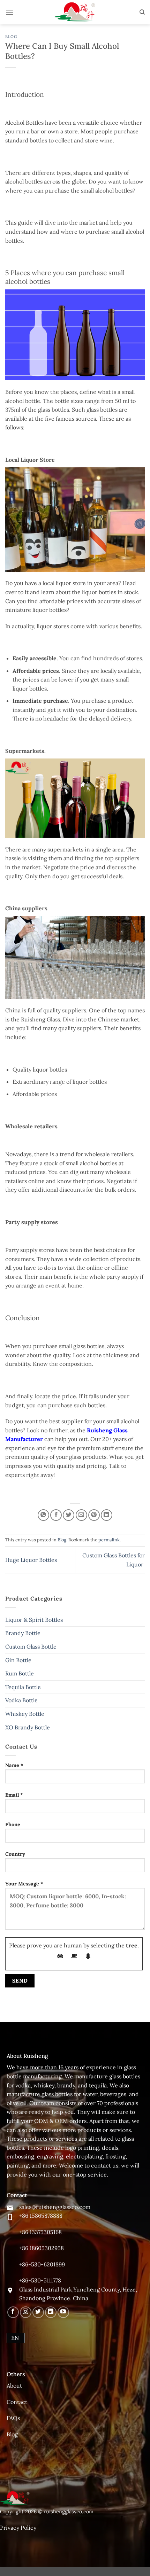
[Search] (142, 12)
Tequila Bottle (23, 1687)
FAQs (13, 2418)
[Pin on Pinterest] (94, 1515)
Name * (14, 1765)
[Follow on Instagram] (26, 2312)
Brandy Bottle (23, 1633)
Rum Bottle (20, 1673)
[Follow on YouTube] (63, 2312)
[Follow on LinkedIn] (51, 2312)
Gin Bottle (18, 1660)
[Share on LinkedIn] (107, 1515)
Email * (14, 1795)
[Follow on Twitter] (38, 2312)
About (14, 2386)
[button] (9, 12)
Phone (13, 1824)
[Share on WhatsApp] (43, 1515)
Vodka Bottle (21, 1700)
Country (15, 1854)
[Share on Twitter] (69, 1515)
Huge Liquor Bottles (31, 1560)
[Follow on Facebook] (13, 2312)
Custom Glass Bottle (31, 1647)
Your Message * (24, 1884)
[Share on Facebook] (56, 1515)
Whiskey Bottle (25, 1714)
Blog (11, 37)
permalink (109, 1540)
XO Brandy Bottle (28, 1727)
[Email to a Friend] (81, 1515)
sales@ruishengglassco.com (55, 2207)
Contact (17, 2402)
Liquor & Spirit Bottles (34, 1620)
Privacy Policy (18, 2528)
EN (15, 2338)
